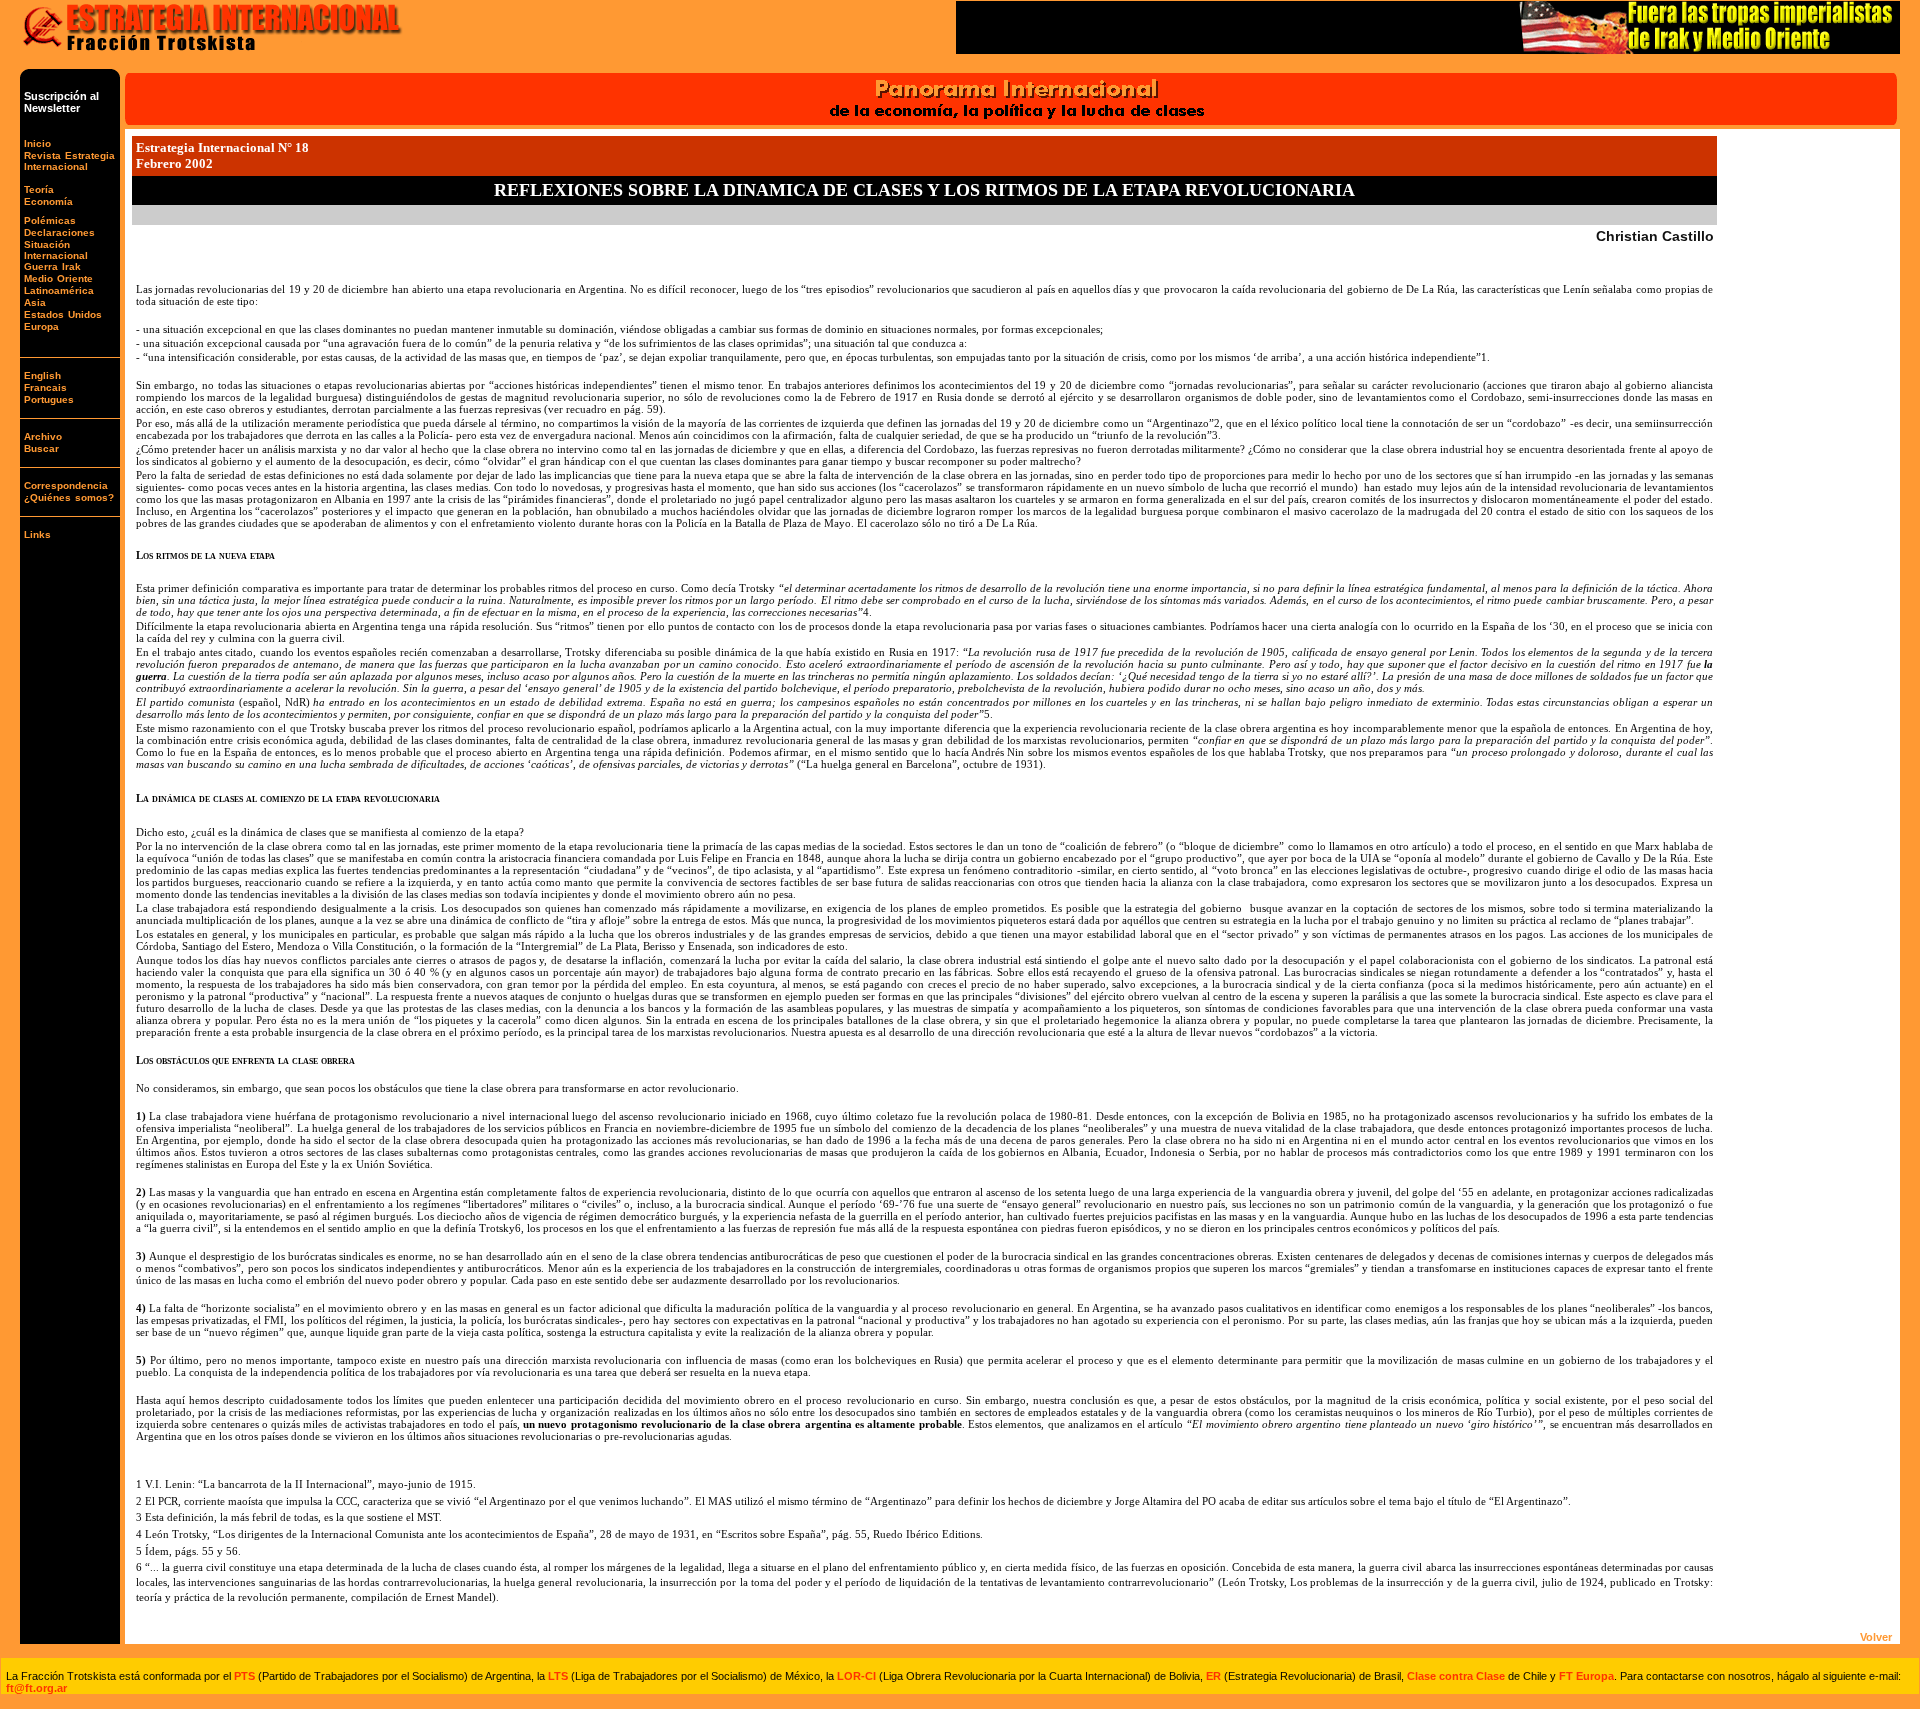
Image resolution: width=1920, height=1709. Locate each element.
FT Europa (1586, 1676)
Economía (48, 201)
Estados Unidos (63, 314)
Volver (1876, 1637)
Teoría (39, 189)
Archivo (43, 436)
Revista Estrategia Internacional (69, 161)
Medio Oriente (58, 278)
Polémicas (50, 220)
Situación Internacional (56, 250)
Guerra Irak (52, 266)
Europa (41, 326)
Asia (35, 302)
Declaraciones (59, 232)
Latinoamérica (59, 290)
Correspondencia (66, 485)
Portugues (49, 399)
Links (37, 534)
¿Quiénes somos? (69, 497)
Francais (45, 387)
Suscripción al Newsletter (61, 102)
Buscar (41, 448)
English (42, 375)
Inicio (37, 143)
